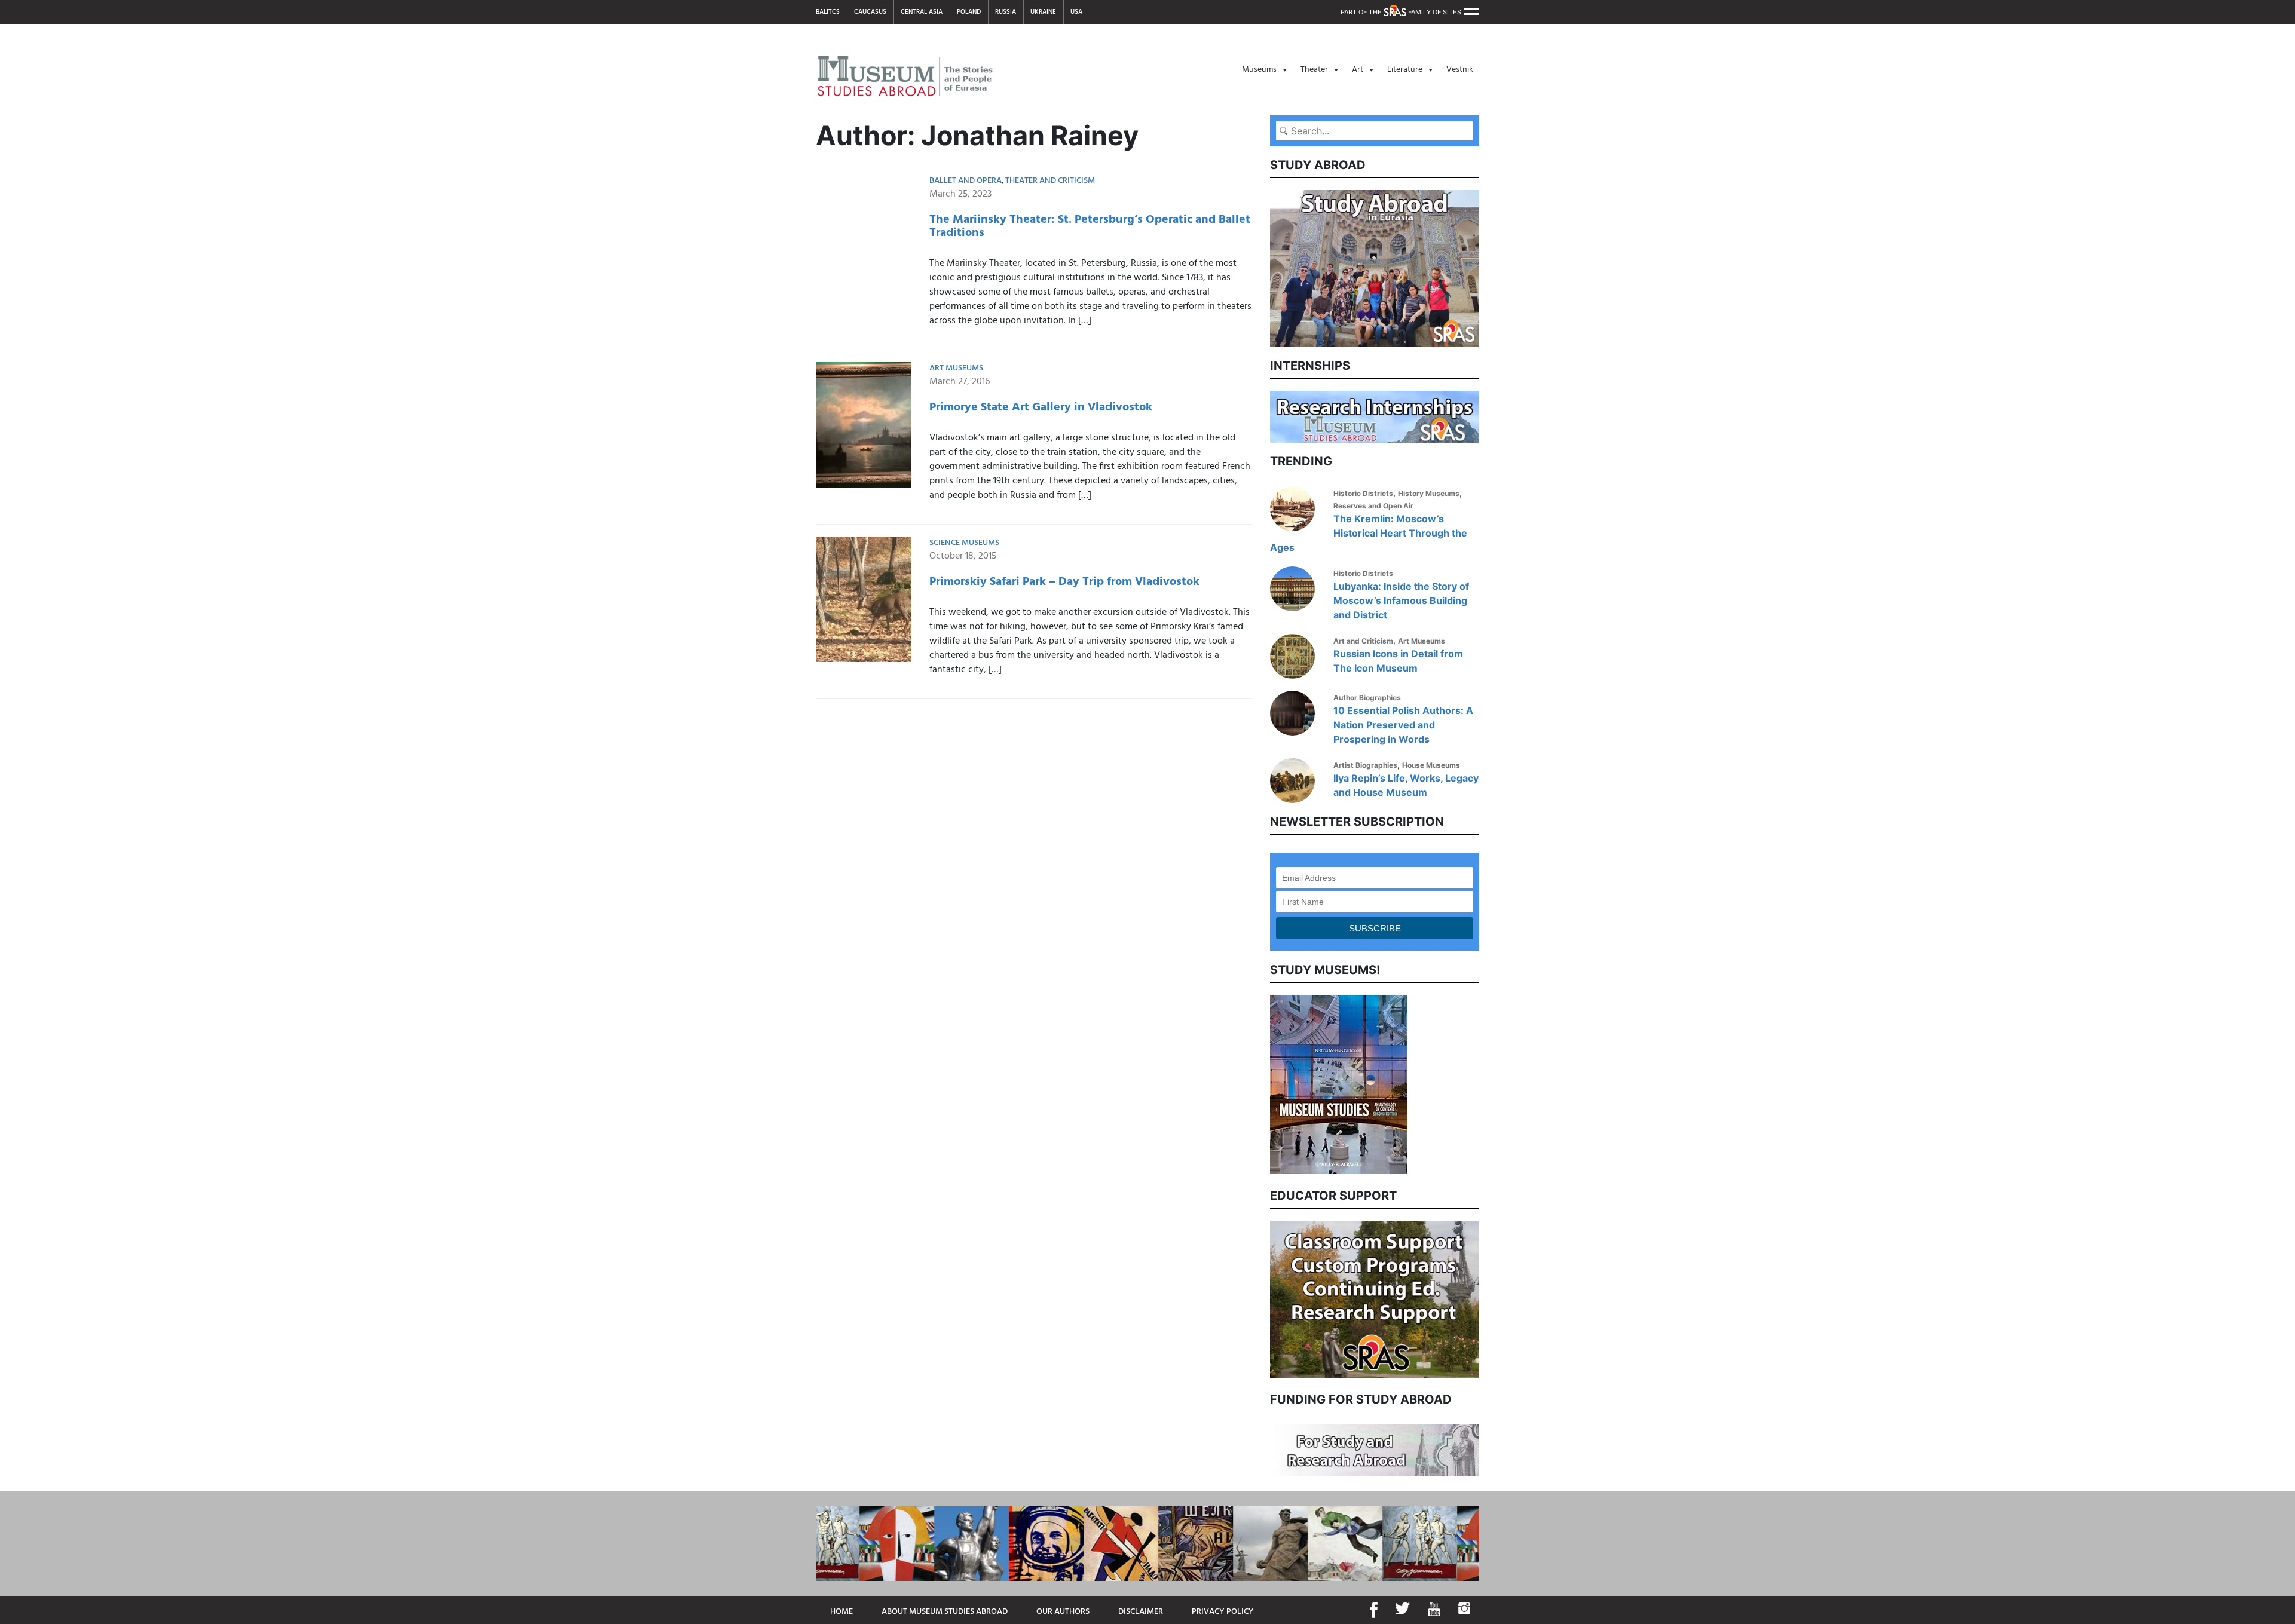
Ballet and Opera (966, 181)
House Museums (1431, 765)
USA (1076, 12)
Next (1488, 1083)
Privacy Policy (1223, 1612)
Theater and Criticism (1050, 181)
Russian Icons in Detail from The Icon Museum (1398, 661)
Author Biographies (1367, 698)
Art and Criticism (1363, 641)
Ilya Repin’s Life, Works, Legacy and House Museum (1406, 785)
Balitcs (828, 12)
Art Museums (956, 368)
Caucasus (870, 12)
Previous (1261, 1083)
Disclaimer (1141, 1612)
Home (841, 1612)
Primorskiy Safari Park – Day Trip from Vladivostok (1064, 582)
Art (1358, 70)
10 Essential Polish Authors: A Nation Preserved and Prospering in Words (1403, 725)
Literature (1405, 70)
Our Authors (1063, 1612)
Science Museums (964, 543)
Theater (1314, 70)
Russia (1006, 12)
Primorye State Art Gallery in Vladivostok (1041, 407)
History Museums (1429, 493)
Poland (969, 12)
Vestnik (1460, 70)
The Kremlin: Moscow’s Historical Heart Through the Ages (1369, 533)
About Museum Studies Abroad (945, 1612)
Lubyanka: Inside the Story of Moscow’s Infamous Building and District (1401, 600)
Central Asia (922, 12)
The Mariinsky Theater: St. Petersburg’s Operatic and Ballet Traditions (1090, 226)
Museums (1259, 70)
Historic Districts (1363, 493)
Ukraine (1043, 12)
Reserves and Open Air (1373, 506)
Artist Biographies (1365, 765)
